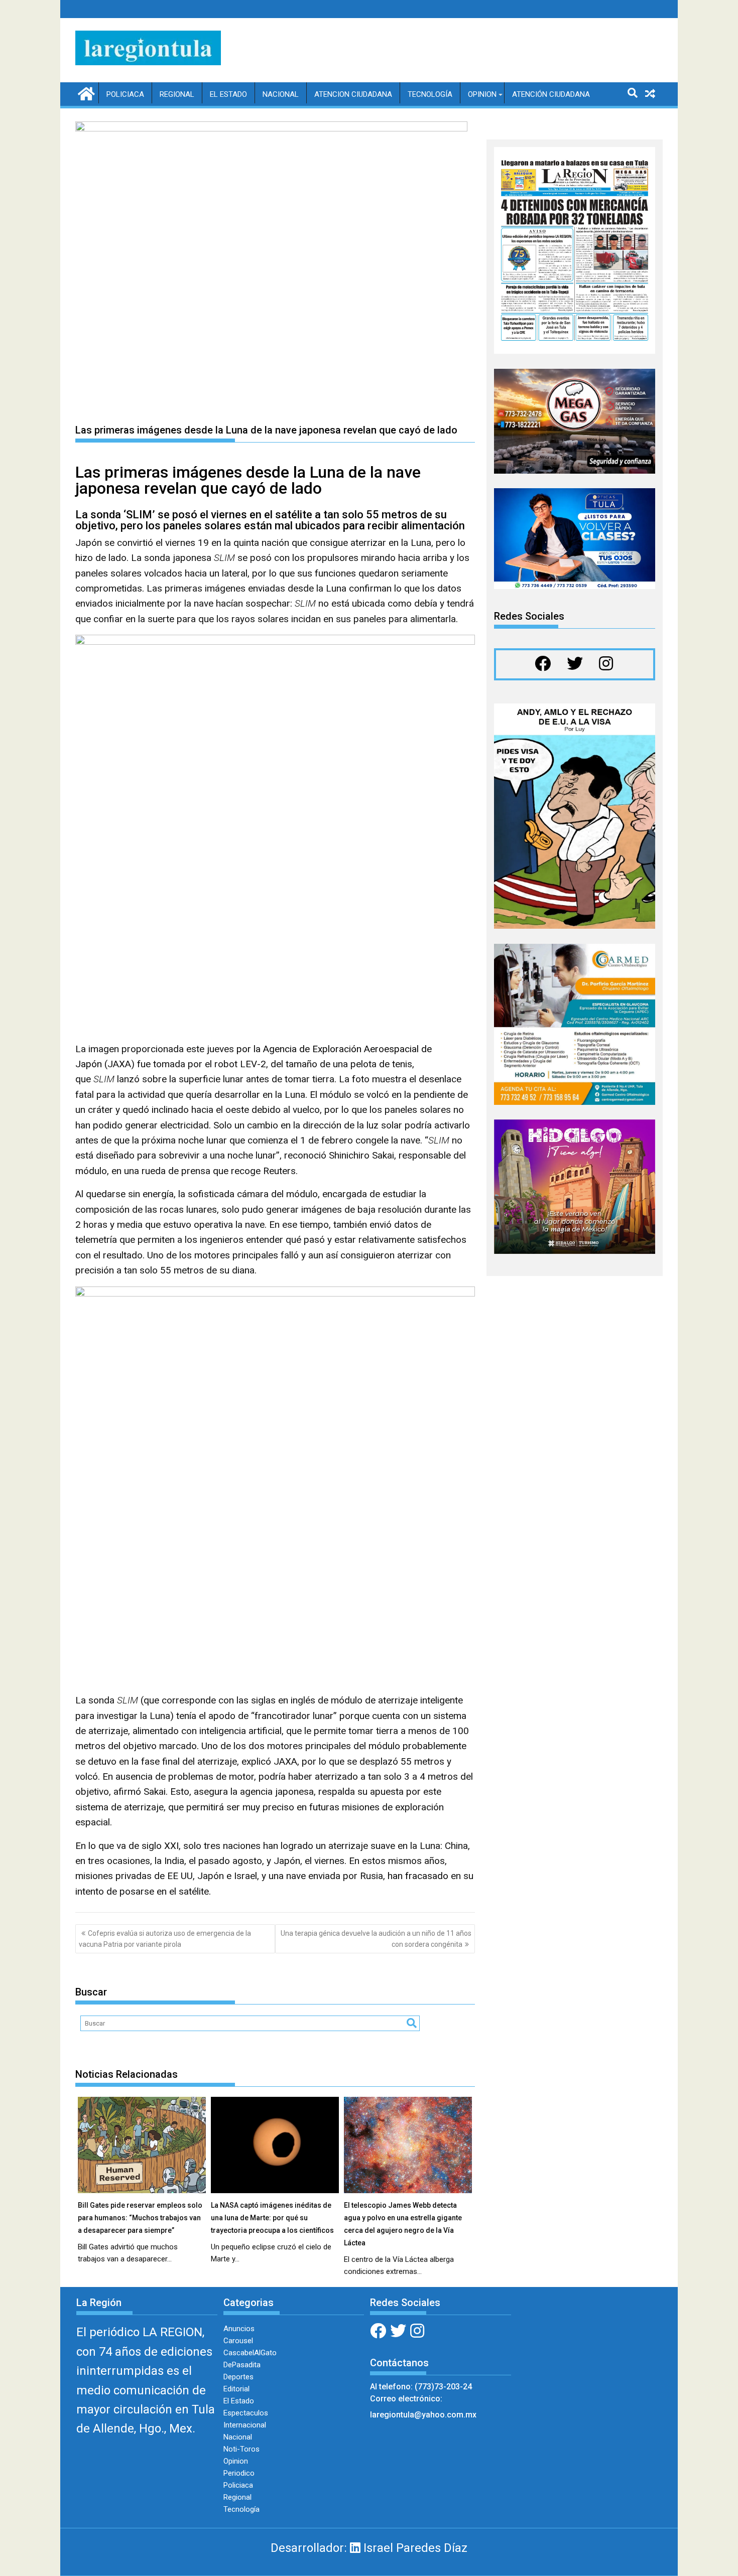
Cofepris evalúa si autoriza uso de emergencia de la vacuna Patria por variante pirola (165, 1939)
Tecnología (430, 94)
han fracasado (418, 1876)
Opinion (482, 94)
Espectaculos (246, 2413)
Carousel (238, 2341)
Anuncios (239, 2329)
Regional (177, 94)
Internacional (245, 2425)
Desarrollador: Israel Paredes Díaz (369, 2548)
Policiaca (125, 94)
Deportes (238, 2377)
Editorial (236, 2389)
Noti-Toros (241, 2449)
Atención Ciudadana (551, 94)
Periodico (239, 2473)
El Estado (228, 94)
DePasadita (242, 2365)
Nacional (281, 94)
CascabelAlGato (250, 2353)
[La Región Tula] (85, 93)
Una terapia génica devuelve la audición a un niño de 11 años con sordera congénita (376, 1939)
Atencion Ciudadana (353, 94)
